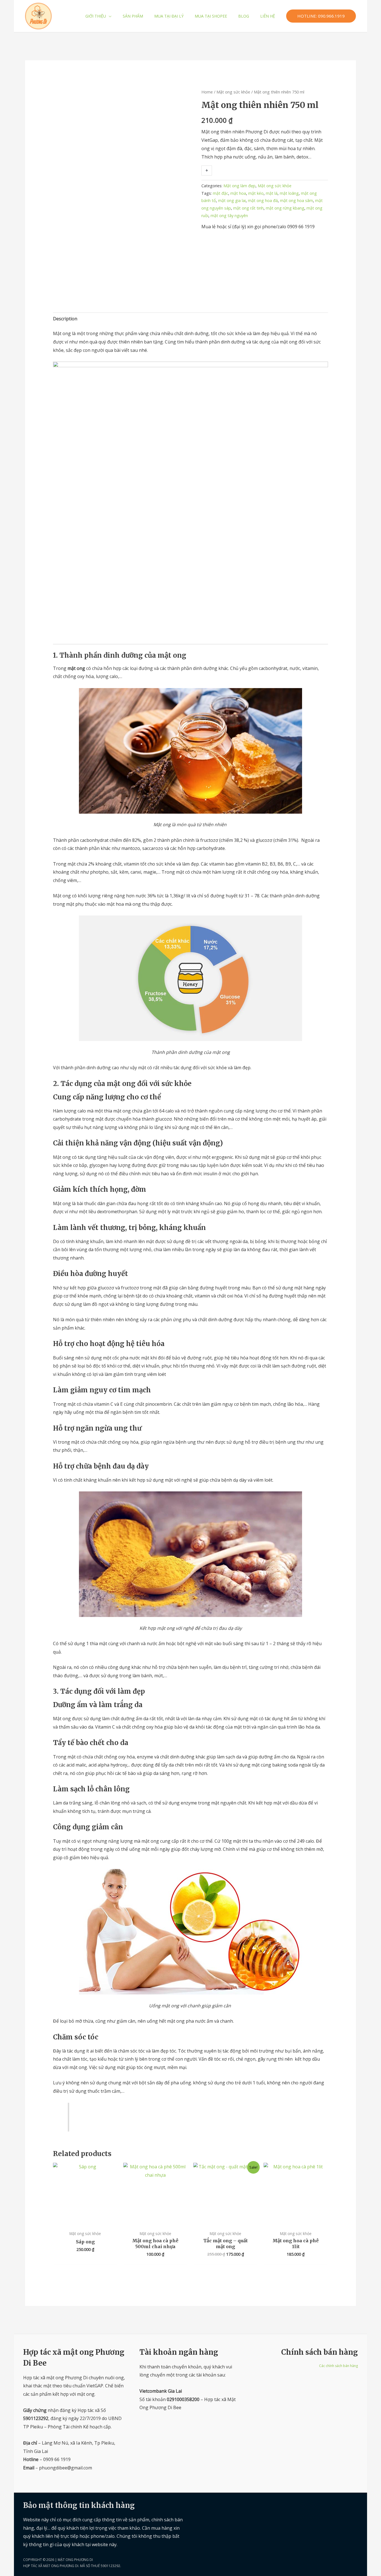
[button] (109, 16)
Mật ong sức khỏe (233, 92)
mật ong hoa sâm (296, 200)
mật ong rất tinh (248, 208)
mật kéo (256, 193)
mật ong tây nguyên (229, 216)
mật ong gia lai (232, 200)
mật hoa (238, 193)
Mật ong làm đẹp (239, 186)
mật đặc (220, 193)
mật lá (272, 193)
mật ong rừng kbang (285, 208)
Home (207, 92)
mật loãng (289, 193)
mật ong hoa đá (263, 200)
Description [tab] (65, 319)
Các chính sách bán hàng (338, 2366)
